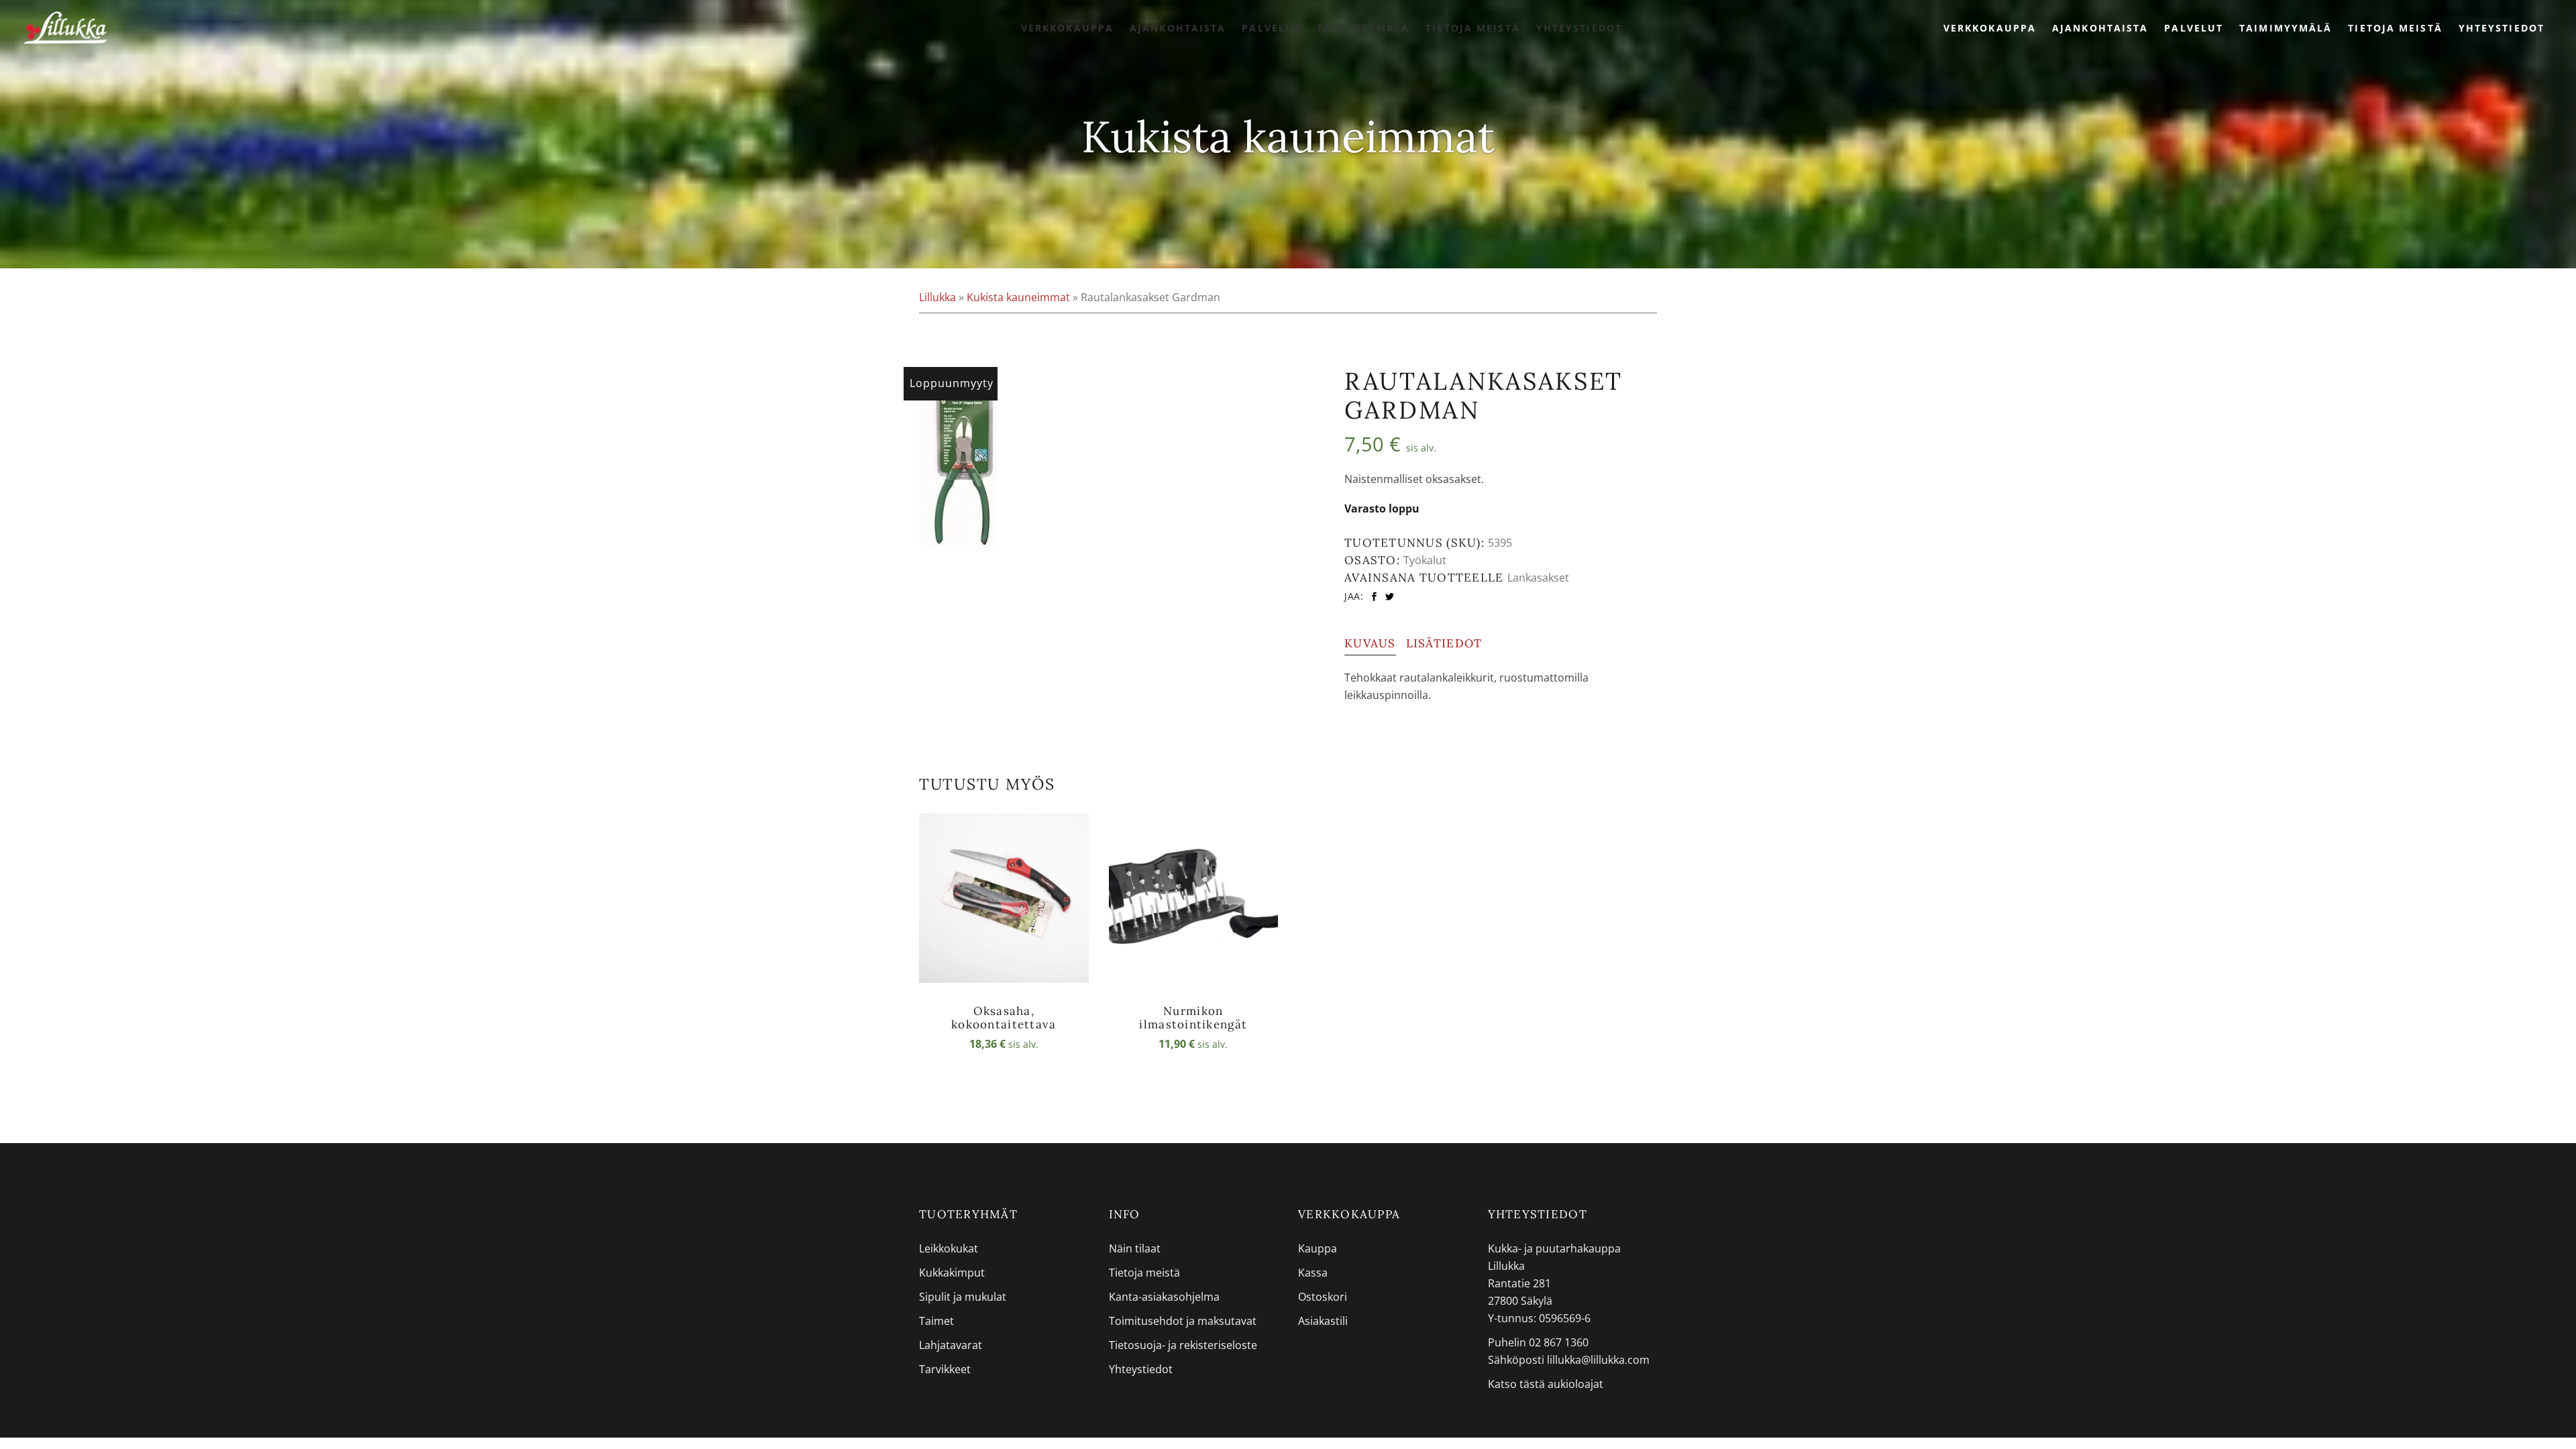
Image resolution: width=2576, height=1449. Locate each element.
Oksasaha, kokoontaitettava (1004, 1018)
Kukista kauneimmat (1018, 297)
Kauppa (1318, 1248)
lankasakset (1538, 578)
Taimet (936, 1321)
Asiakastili (1323, 1321)
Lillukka (937, 297)
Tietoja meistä (1144, 1273)
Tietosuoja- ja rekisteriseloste (1183, 1345)
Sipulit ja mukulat (963, 1297)
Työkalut (1425, 560)
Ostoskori (1323, 1297)
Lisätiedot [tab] (1444, 643)
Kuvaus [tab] (1370, 643)
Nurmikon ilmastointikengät (1193, 1018)
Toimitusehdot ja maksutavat (1183, 1321)
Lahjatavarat (951, 1345)
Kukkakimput (952, 1273)
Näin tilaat (1135, 1248)
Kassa (1313, 1273)
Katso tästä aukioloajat (1546, 1384)
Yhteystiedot (1141, 1369)
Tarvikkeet (945, 1369)
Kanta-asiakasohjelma (1164, 1297)
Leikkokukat (949, 1248)
